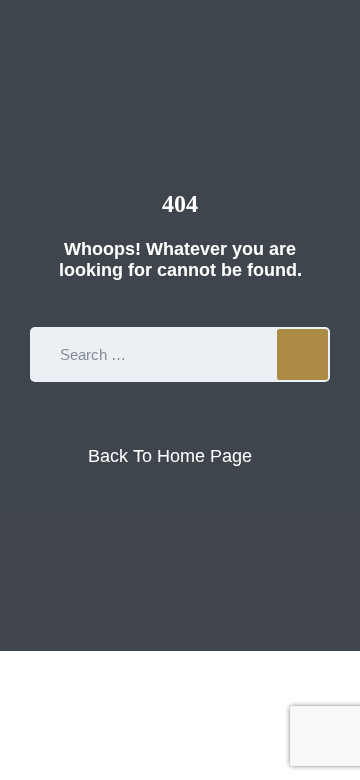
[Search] (302, 354)
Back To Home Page (170, 456)
